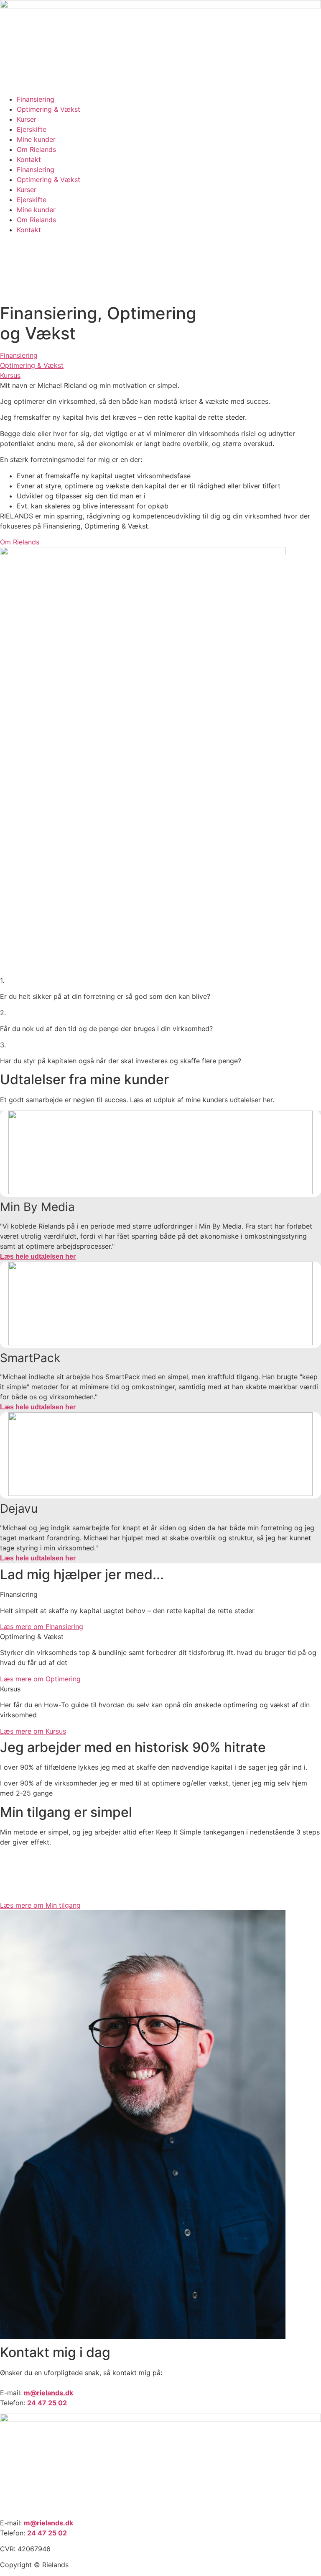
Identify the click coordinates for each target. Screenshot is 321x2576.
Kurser (27, 119)
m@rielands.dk (48, 2523)
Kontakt (29, 159)
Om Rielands (36, 149)
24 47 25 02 (47, 2533)
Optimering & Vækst (48, 109)
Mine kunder (36, 139)
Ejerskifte (32, 129)
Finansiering (36, 99)
